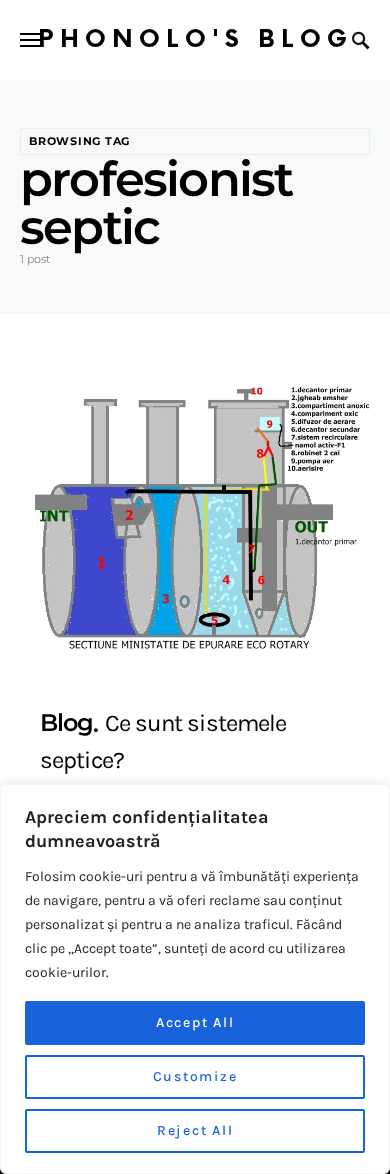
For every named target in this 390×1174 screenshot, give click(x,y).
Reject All (195, 1130)
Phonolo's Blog (195, 39)
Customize (195, 1076)
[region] (195, 979)
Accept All (195, 1022)
